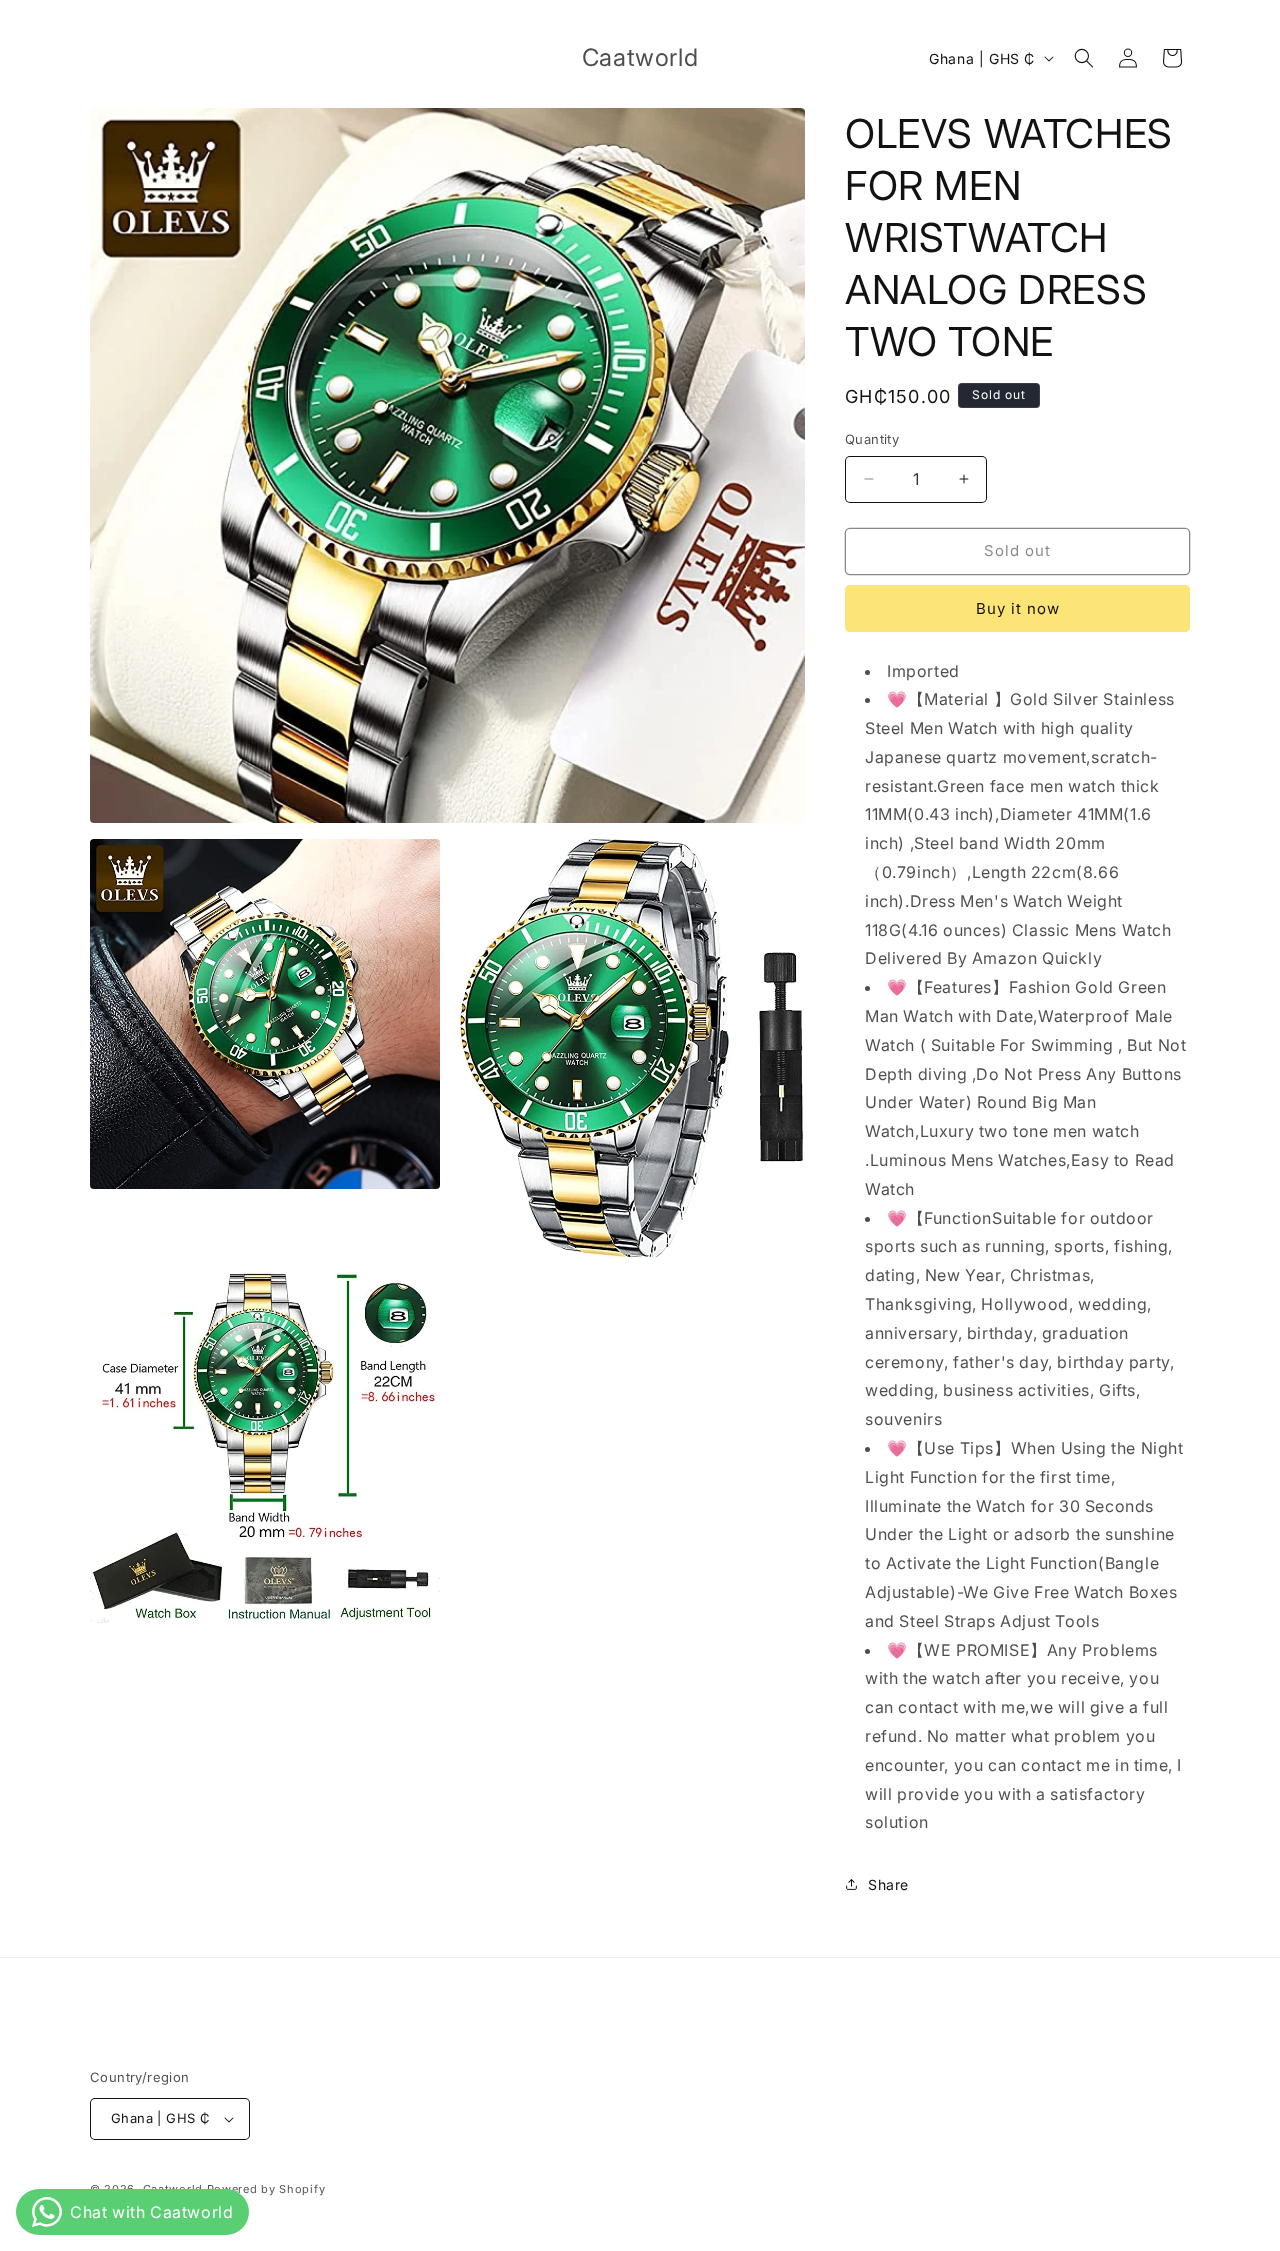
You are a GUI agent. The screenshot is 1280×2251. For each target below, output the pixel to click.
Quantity (872, 439)
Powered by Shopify (266, 2189)
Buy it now (1018, 608)
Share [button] (888, 1884)
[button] (1084, 58)
